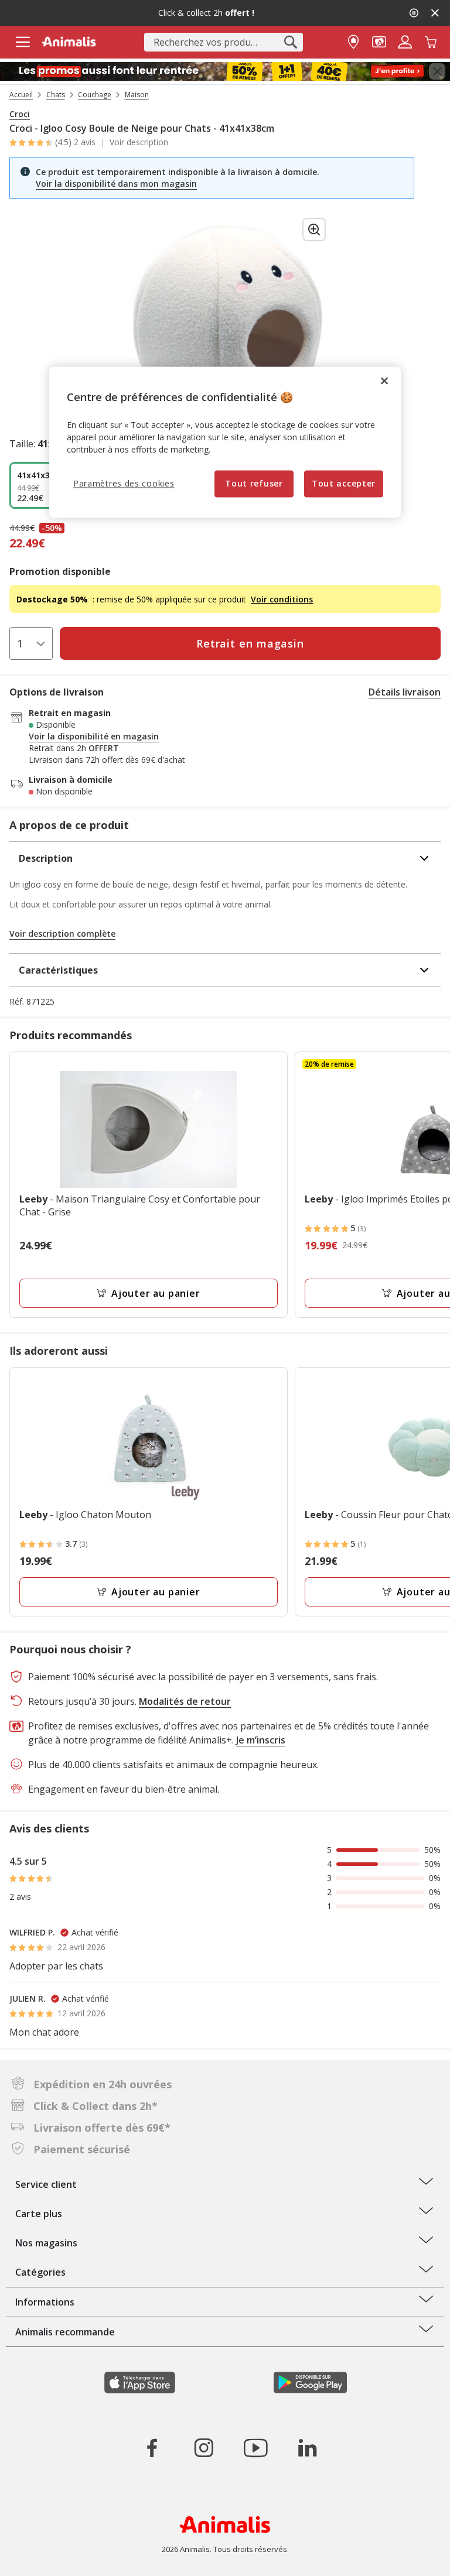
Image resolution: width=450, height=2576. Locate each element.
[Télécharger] (34, 2557)
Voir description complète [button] (62, 934)
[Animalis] (69, 42)
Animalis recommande (65, 2332)
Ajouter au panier (156, 1293)
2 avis (85, 142)
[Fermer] (384, 381)
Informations (45, 2302)
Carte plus (39, 2214)
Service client (46, 2184)
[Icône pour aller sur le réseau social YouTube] (255, 2448)
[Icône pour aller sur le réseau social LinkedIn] (307, 2448)
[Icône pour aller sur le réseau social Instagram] (204, 2448)
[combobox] (224, 42)
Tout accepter (344, 484)
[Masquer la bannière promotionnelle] (435, 13)
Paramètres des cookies (124, 484)
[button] (379, 41)
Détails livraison (405, 692)
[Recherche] (291, 42)
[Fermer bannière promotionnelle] (437, 71)
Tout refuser (254, 484)
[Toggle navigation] (23, 42)
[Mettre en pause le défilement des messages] (414, 13)
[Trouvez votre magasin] (353, 41)
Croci (20, 114)
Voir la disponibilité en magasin (94, 737)
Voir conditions (282, 599)
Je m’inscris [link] (261, 1740)
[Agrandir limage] (314, 229)
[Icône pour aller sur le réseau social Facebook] (152, 2448)
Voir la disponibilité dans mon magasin (116, 184)
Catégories (40, 2272)
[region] (225, 442)
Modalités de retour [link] (185, 1701)
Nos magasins (46, 2243)
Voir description (139, 142)
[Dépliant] (225, 72)
